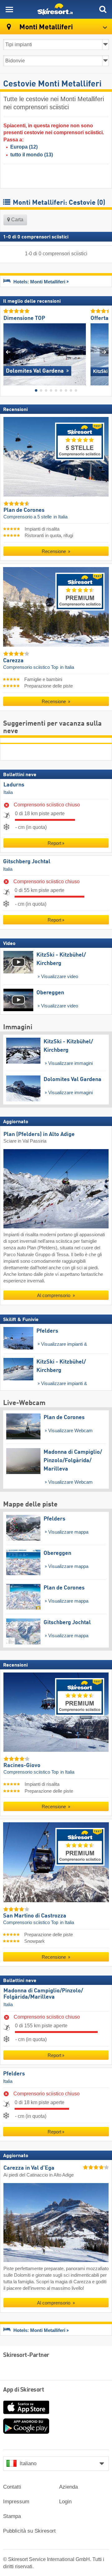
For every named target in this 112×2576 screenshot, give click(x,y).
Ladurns (14, 785)
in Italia (61, 517)
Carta (17, 220)
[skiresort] (56, 9)
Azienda (68, 2487)
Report (54, 843)
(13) (32, 155)
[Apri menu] (9, 9)
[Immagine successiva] (104, 352)
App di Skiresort (23, 2390)
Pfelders (14, 2074)
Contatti (12, 2487)
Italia (8, 792)
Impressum (16, 2502)
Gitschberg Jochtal (27, 862)
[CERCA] (103, 9)
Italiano (28, 2463)
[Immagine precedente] (8, 352)
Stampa (12, 2516)
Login (65, 2502)
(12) (24, 147)
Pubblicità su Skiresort (29, 2531)
